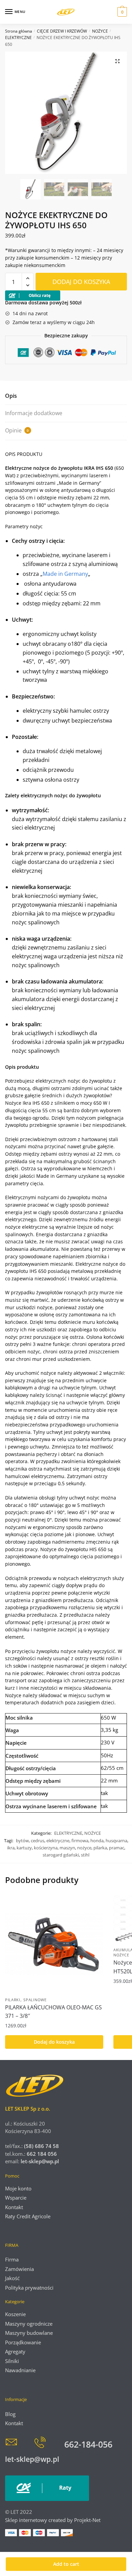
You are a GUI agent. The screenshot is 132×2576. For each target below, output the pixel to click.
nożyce (84, 1848)
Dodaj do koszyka (81, 282)
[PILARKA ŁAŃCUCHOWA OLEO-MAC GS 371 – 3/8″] (54, 1944)
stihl (85, 1855)
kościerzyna (46, 1848)
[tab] (66, 396)
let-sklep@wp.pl (40, 2161)
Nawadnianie (20, 2370)
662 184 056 (42, 2154)
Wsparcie (16, 2198)
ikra (11, 1848)
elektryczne (58, 1841)
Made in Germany (65, 574)
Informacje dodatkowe (34, 413)
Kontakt (14, 2207)
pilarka (100, 1848)
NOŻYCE (100, 31)
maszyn (67, 1848)
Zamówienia (19, 2269)
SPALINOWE (35, 2000)
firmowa (80, 1841)
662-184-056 (88, 2444)
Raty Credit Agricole (28, 2216)
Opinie (17, 430)
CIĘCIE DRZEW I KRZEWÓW (62, 31)
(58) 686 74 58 (41, 2146)
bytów (22, 1841)
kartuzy (24, 1848)
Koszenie (15, 2314)
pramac (117, 1848)
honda (97, 1841)
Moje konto (18, 2188)
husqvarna (116, 1841)
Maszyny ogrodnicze (29, 2324)
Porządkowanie (23, 2342)
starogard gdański (61, 1855)
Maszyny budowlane (29, 2333)
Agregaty (15, 2351)
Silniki (12, 2361)
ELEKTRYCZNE (18, 38)
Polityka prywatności (29, 2288)
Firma (12, 2259)
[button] (117, 61)
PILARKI (13, 2000)
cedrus (38, 1841)
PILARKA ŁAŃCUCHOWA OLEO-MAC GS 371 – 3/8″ (53, 2012)
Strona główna (19, 31)
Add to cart (66, 2564)
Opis (11, 396)
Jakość (12, 2278)
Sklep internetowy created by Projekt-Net (53, 2520)
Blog (10, 2414)
